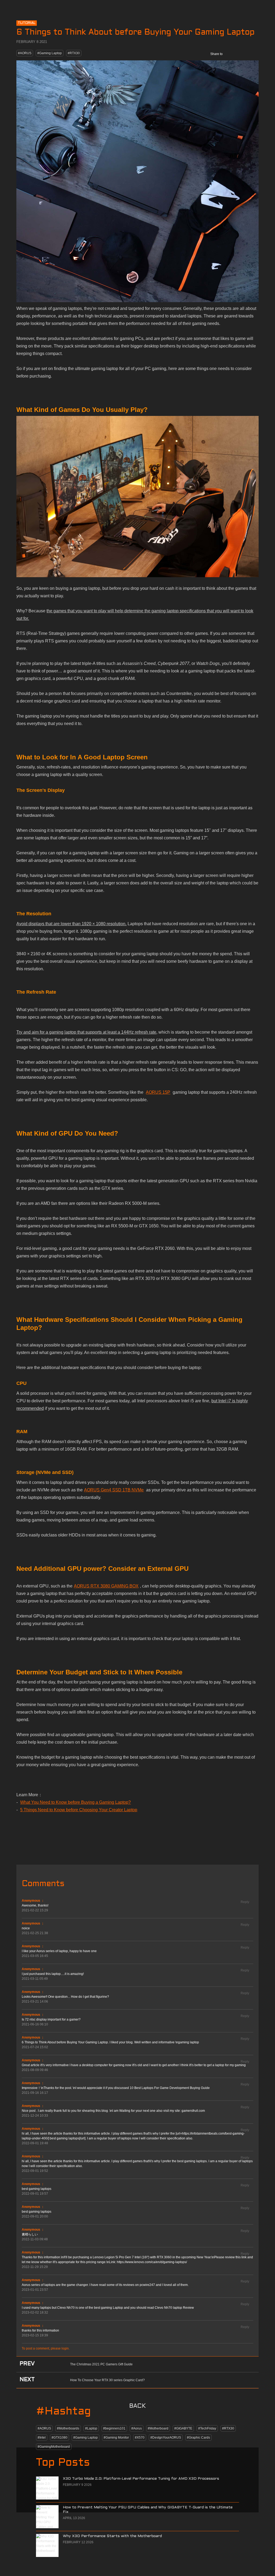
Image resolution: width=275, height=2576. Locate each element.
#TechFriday (207, 2428)
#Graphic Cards (198, 2438)
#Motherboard (158, 2428)
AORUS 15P (158, 1092)
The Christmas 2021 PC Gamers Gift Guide (101, 2364)
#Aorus (137, 2428)
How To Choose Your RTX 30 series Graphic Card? (107, 2380)
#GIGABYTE (183, 2428)
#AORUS (25, 53)
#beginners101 (114, 2428)
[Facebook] (230, 54)
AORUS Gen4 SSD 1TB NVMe (114, 1490)
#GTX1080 (59, 2438)
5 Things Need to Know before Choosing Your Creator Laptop (79, 1810)
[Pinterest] (253, 54)
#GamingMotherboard (54, 2447)
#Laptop (91, 2428)
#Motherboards (68, 2428)
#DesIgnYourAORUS (166, 2438)
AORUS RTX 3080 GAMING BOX (106, 1586)
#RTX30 (74, 53)
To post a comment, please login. (46, 2348)
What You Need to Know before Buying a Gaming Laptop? (75, 1802)
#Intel (42, 2438)
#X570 (140, 2438)
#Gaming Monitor (116, 2438)
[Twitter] (242, 54)
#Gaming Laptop (50, 53)
